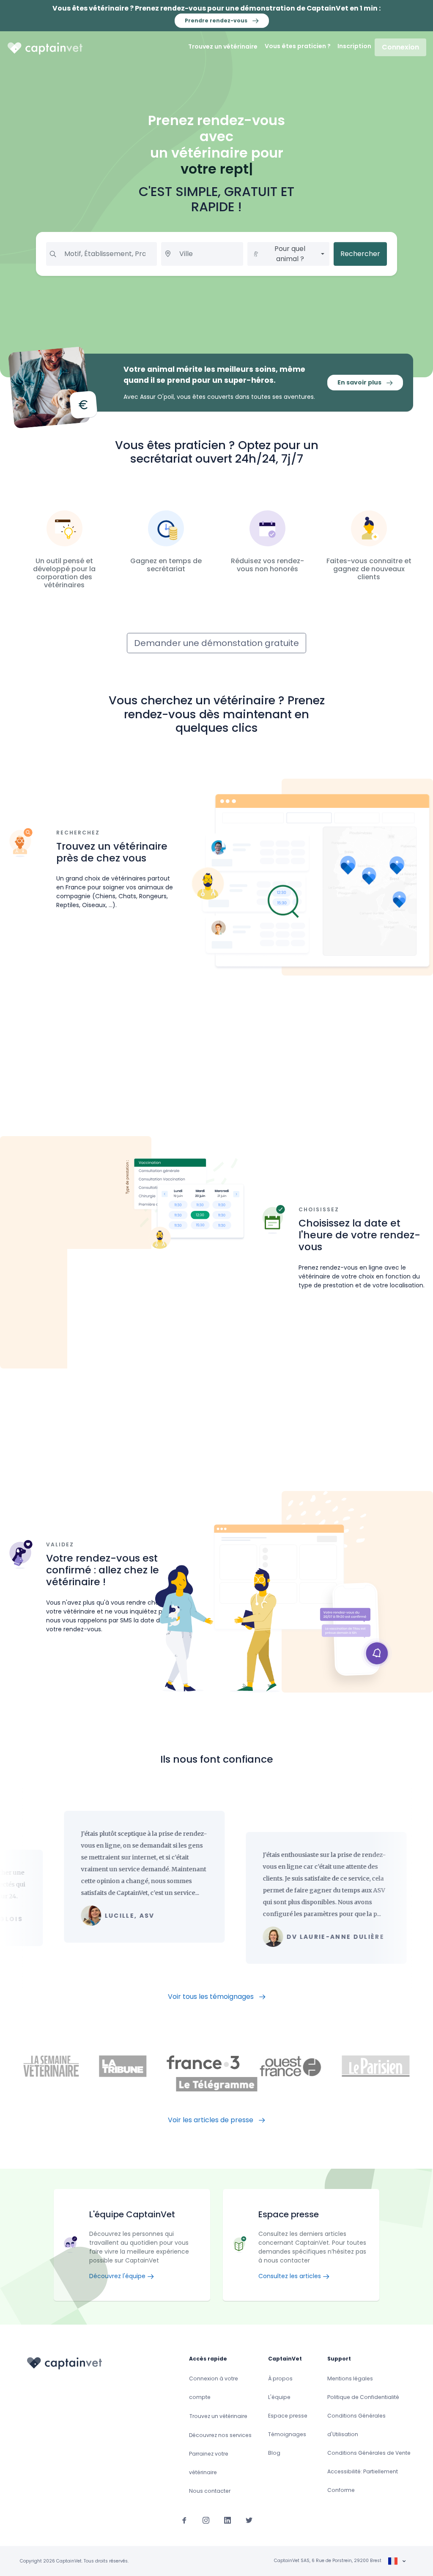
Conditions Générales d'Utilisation (356, 2425)
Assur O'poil (157, 397)
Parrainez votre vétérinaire (209, 2463)
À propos (280, 2378)
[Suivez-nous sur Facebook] (184, 2520)
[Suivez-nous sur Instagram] (206, 2520)
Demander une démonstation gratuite (216, 643)
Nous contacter (210, 2491)
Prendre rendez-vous (217, 20)
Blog (274, 2453)
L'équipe (279, 2397)
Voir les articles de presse (211, 2120)
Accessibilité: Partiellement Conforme (363, 2481)
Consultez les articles (290, 2276)
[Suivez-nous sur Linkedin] (227, 2520)
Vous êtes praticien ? (298, 46)
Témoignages (287, 2434)
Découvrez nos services (220, 2435)
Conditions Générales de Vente (369, 2453)
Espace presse (288, 2416)
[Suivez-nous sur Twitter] (249, 2520)
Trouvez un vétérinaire (223, 46)
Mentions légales (350, 2378)
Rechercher (360, 254)
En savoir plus (360, 382)
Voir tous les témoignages (212, 1997)
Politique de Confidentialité (363, 2397)
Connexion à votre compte (214, 2388)
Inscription (354, 46)
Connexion (400, 47)
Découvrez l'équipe (118, 2276)
